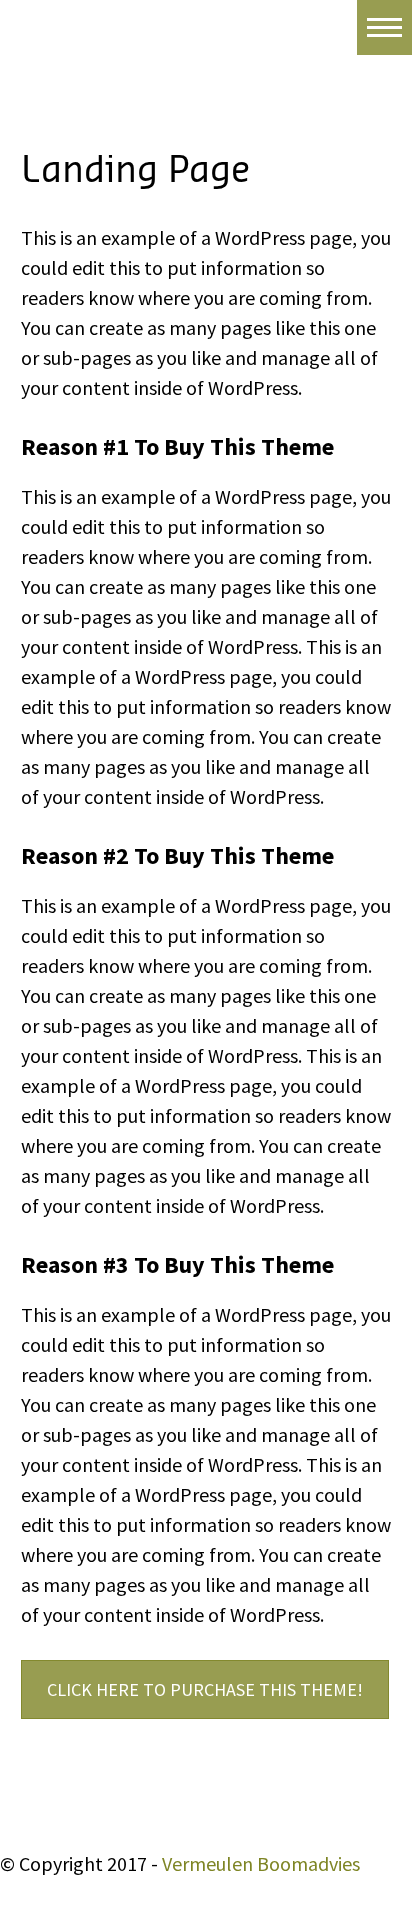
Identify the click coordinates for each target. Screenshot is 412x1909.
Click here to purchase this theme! (205, 1689)
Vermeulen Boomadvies (261, 1863)
